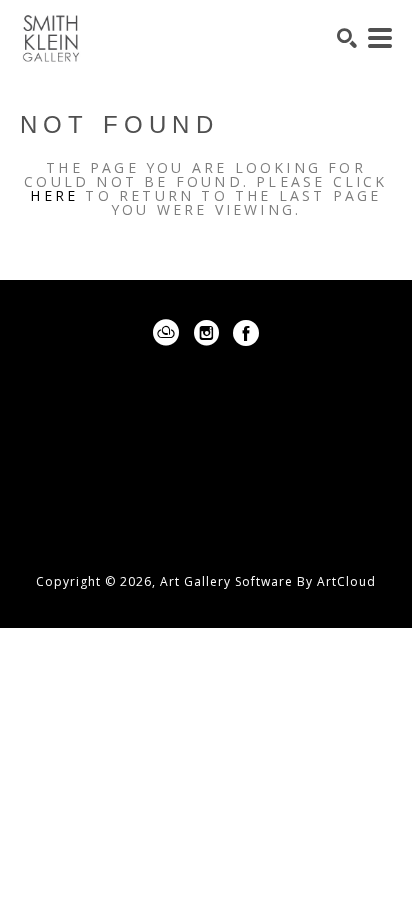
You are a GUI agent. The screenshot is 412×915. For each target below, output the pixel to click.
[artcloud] (166, 333)
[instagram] (206, 333)
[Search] (347, 38)
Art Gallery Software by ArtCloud (268, 581)
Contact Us (206, 521)
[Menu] (380, 38)
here (54, 195)
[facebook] (246, 333)
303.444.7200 (206, 491)
